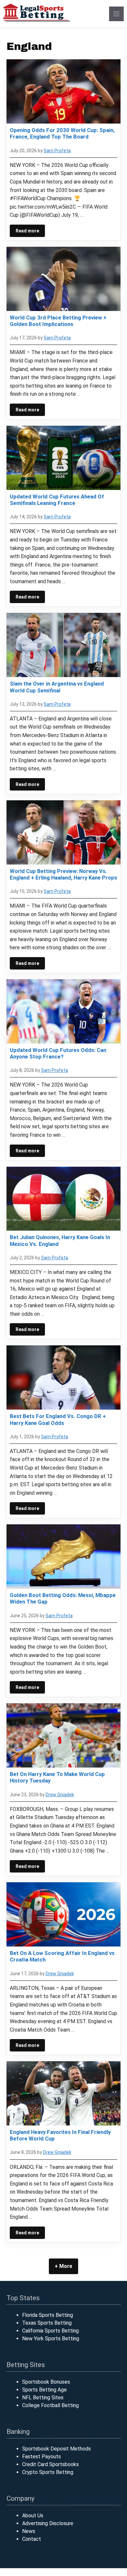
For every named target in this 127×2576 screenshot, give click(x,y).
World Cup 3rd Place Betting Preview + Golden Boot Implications (58, 321)
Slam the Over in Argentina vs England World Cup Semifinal (57, 687)
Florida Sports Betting (48, 2315)
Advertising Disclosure (48, 2523)
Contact (32, 2539)
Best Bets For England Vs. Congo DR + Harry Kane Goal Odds (58, 1419)
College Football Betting (50, 2405)
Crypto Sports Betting (48, 2472)
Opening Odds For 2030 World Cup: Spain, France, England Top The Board (62, 133)
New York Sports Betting (51, 2339)
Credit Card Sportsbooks (50, 2464)
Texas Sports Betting (47, 2323)
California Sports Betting (50, 2331)
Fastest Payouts (42, 2457)
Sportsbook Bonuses (46, 2382)
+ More (63, 2266)
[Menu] (116, 14)
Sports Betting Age (44, 2390)
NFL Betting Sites (43, 2398)
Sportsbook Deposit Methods (56, 2449)
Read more (27, 231)
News (29, 2531)
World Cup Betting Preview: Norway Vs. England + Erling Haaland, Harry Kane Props (63, 874)
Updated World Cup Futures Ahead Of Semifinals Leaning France (57, 500)
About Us (33, 2516)
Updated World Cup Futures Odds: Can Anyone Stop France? (58, 1053)
